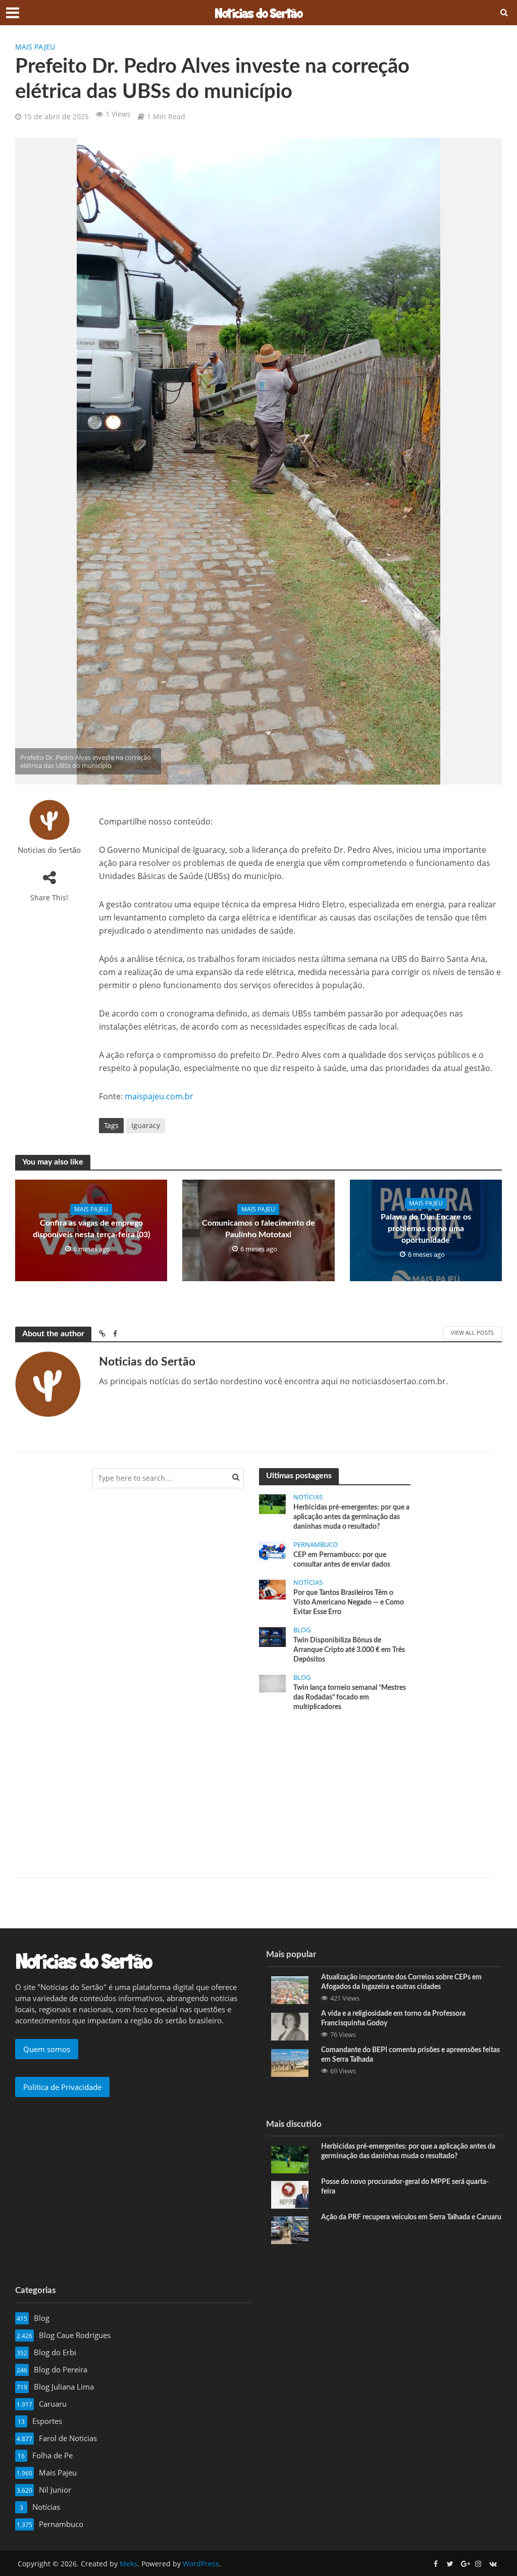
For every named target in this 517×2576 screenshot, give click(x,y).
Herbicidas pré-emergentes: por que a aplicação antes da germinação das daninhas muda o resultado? (351, 1517)
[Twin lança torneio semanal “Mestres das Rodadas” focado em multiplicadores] (272, 1683)
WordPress (201, 2564)
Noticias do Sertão (49, 850)
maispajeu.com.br (159, 1096)
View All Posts (472, 1332)
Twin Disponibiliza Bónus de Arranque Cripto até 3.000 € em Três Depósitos (349, 1650)
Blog (302, 1630)
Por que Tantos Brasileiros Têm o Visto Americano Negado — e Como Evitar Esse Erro (349, 1602)
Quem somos (47, 2049)
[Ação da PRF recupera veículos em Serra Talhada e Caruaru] (290, 2229)
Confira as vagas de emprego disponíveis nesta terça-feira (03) (91, 1229)
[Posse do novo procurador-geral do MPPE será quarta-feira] (290, 2194)
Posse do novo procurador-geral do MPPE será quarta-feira (405, 2187)
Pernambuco (316, 1545)
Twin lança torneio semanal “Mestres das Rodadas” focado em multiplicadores (350, 1697)
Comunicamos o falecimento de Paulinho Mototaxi (258, 1229)
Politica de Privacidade (62, 2087)
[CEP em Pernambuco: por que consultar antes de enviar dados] (272, 1551)
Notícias (308, 1497)
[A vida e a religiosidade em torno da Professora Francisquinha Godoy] (290, 2025)
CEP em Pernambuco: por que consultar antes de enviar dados (342, 1560)
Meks (128, 2564)
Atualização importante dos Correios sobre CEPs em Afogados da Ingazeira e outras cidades (401, 1982)
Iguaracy (146, 1125)
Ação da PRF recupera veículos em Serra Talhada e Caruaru (411, 2217)
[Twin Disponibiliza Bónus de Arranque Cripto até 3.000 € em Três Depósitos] (272, 1636)
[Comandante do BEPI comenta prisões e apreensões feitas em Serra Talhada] (290, 2062)
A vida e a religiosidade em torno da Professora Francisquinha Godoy (393, 2019)
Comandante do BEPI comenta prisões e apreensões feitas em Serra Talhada (410, 2055)
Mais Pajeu (35, 47)
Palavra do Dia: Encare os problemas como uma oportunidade (426, 1229)
